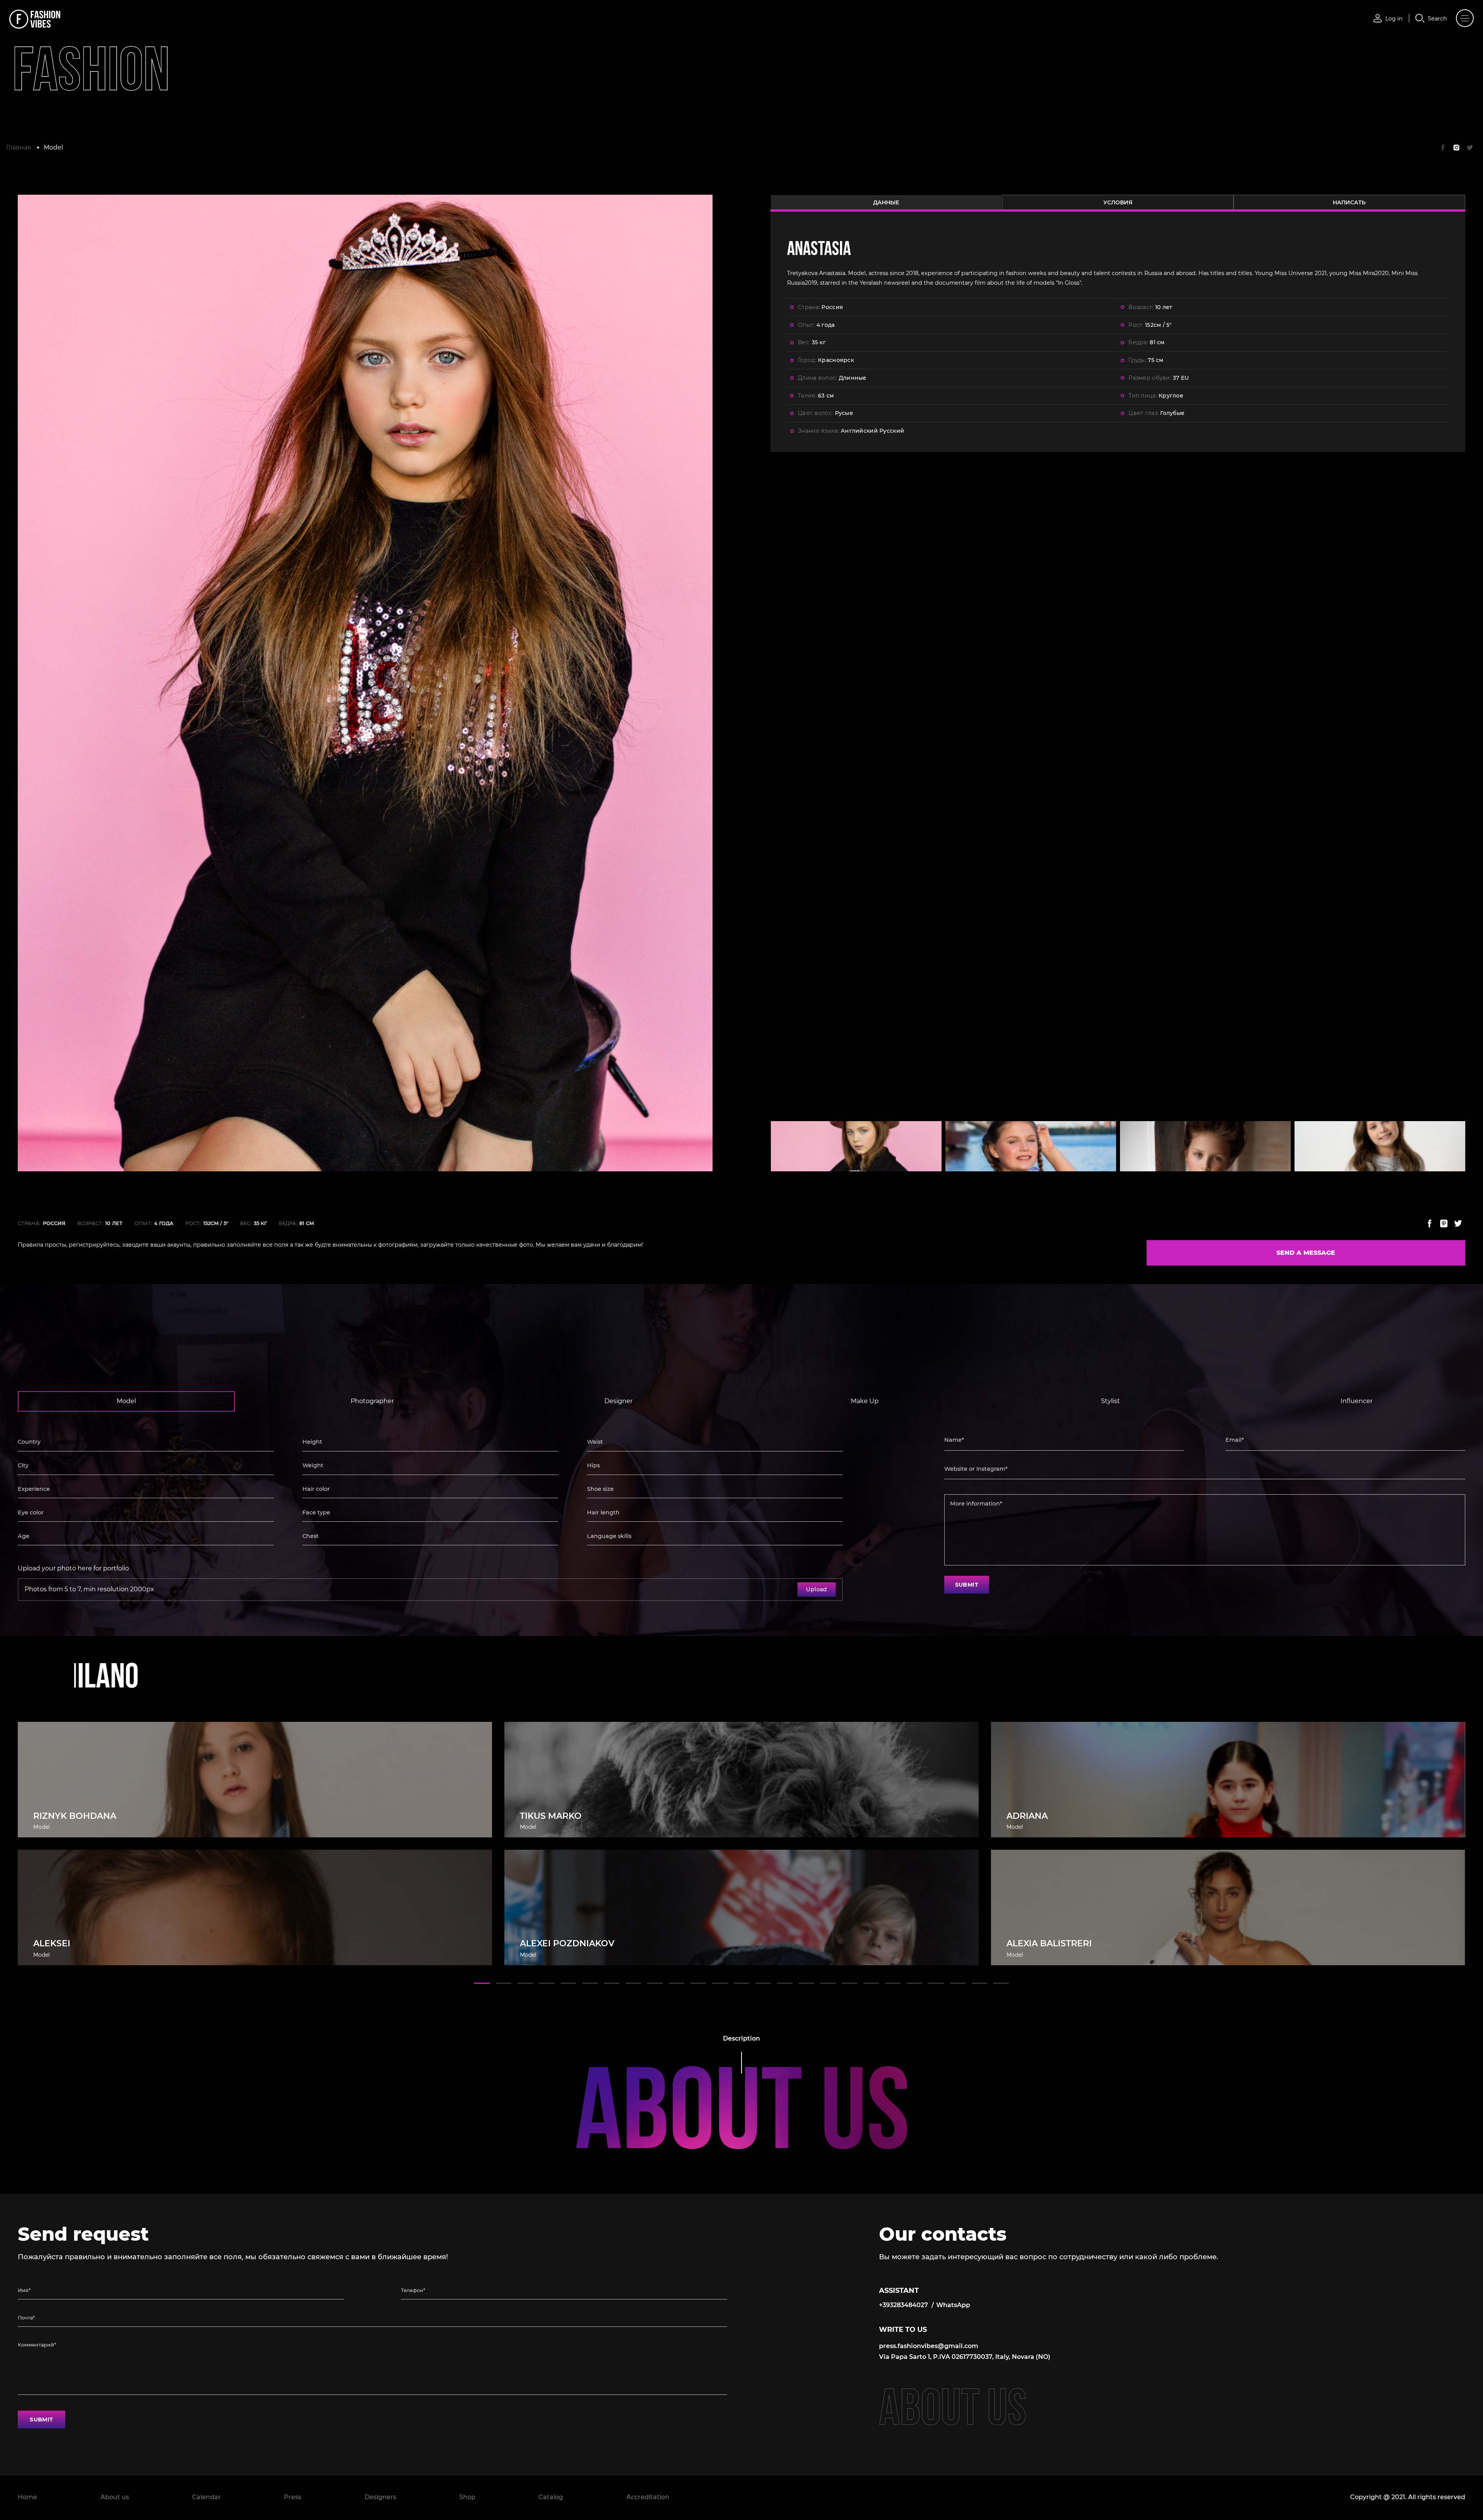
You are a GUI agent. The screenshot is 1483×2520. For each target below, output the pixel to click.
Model (53, 147)
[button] (482, 1983)
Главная (19, 147)
